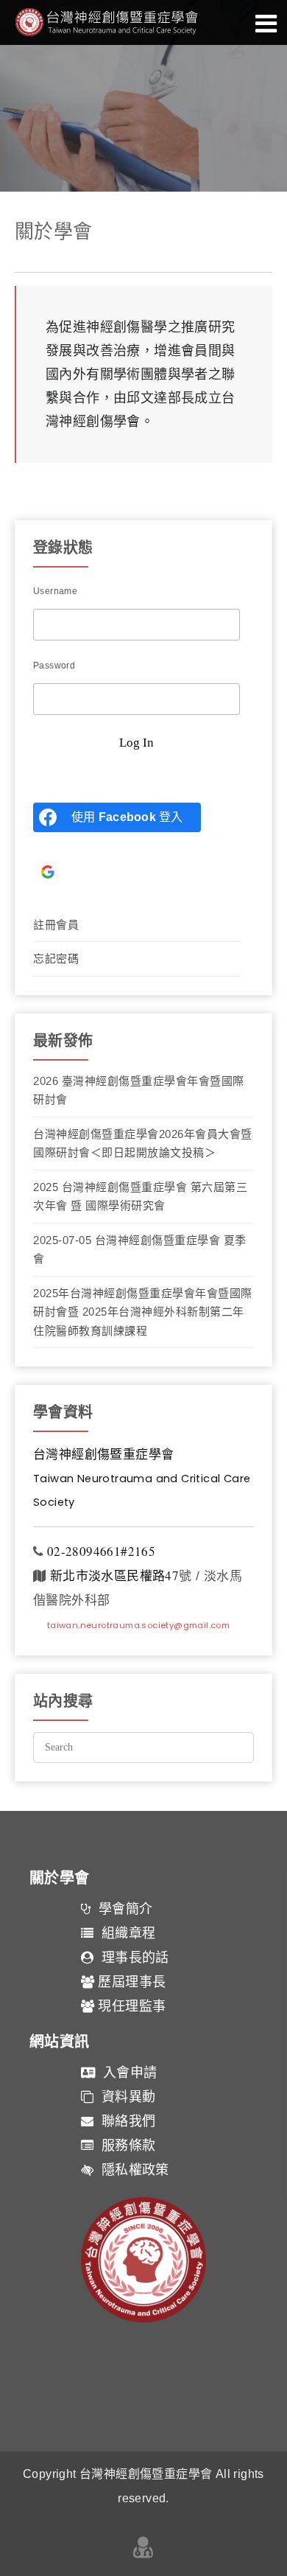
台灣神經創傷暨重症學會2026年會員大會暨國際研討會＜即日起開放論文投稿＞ (143, 1144)
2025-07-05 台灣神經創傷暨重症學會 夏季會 (140, 1250)
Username (55, 591)
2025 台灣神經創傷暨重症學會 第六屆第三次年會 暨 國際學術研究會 (140, 1197)
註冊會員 (56, 925)
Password (54, 666)
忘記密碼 (56, 959)
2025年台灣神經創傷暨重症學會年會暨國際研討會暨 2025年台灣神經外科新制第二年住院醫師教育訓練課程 (143, 1312)
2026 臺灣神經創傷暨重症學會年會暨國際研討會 (139, 1090)
